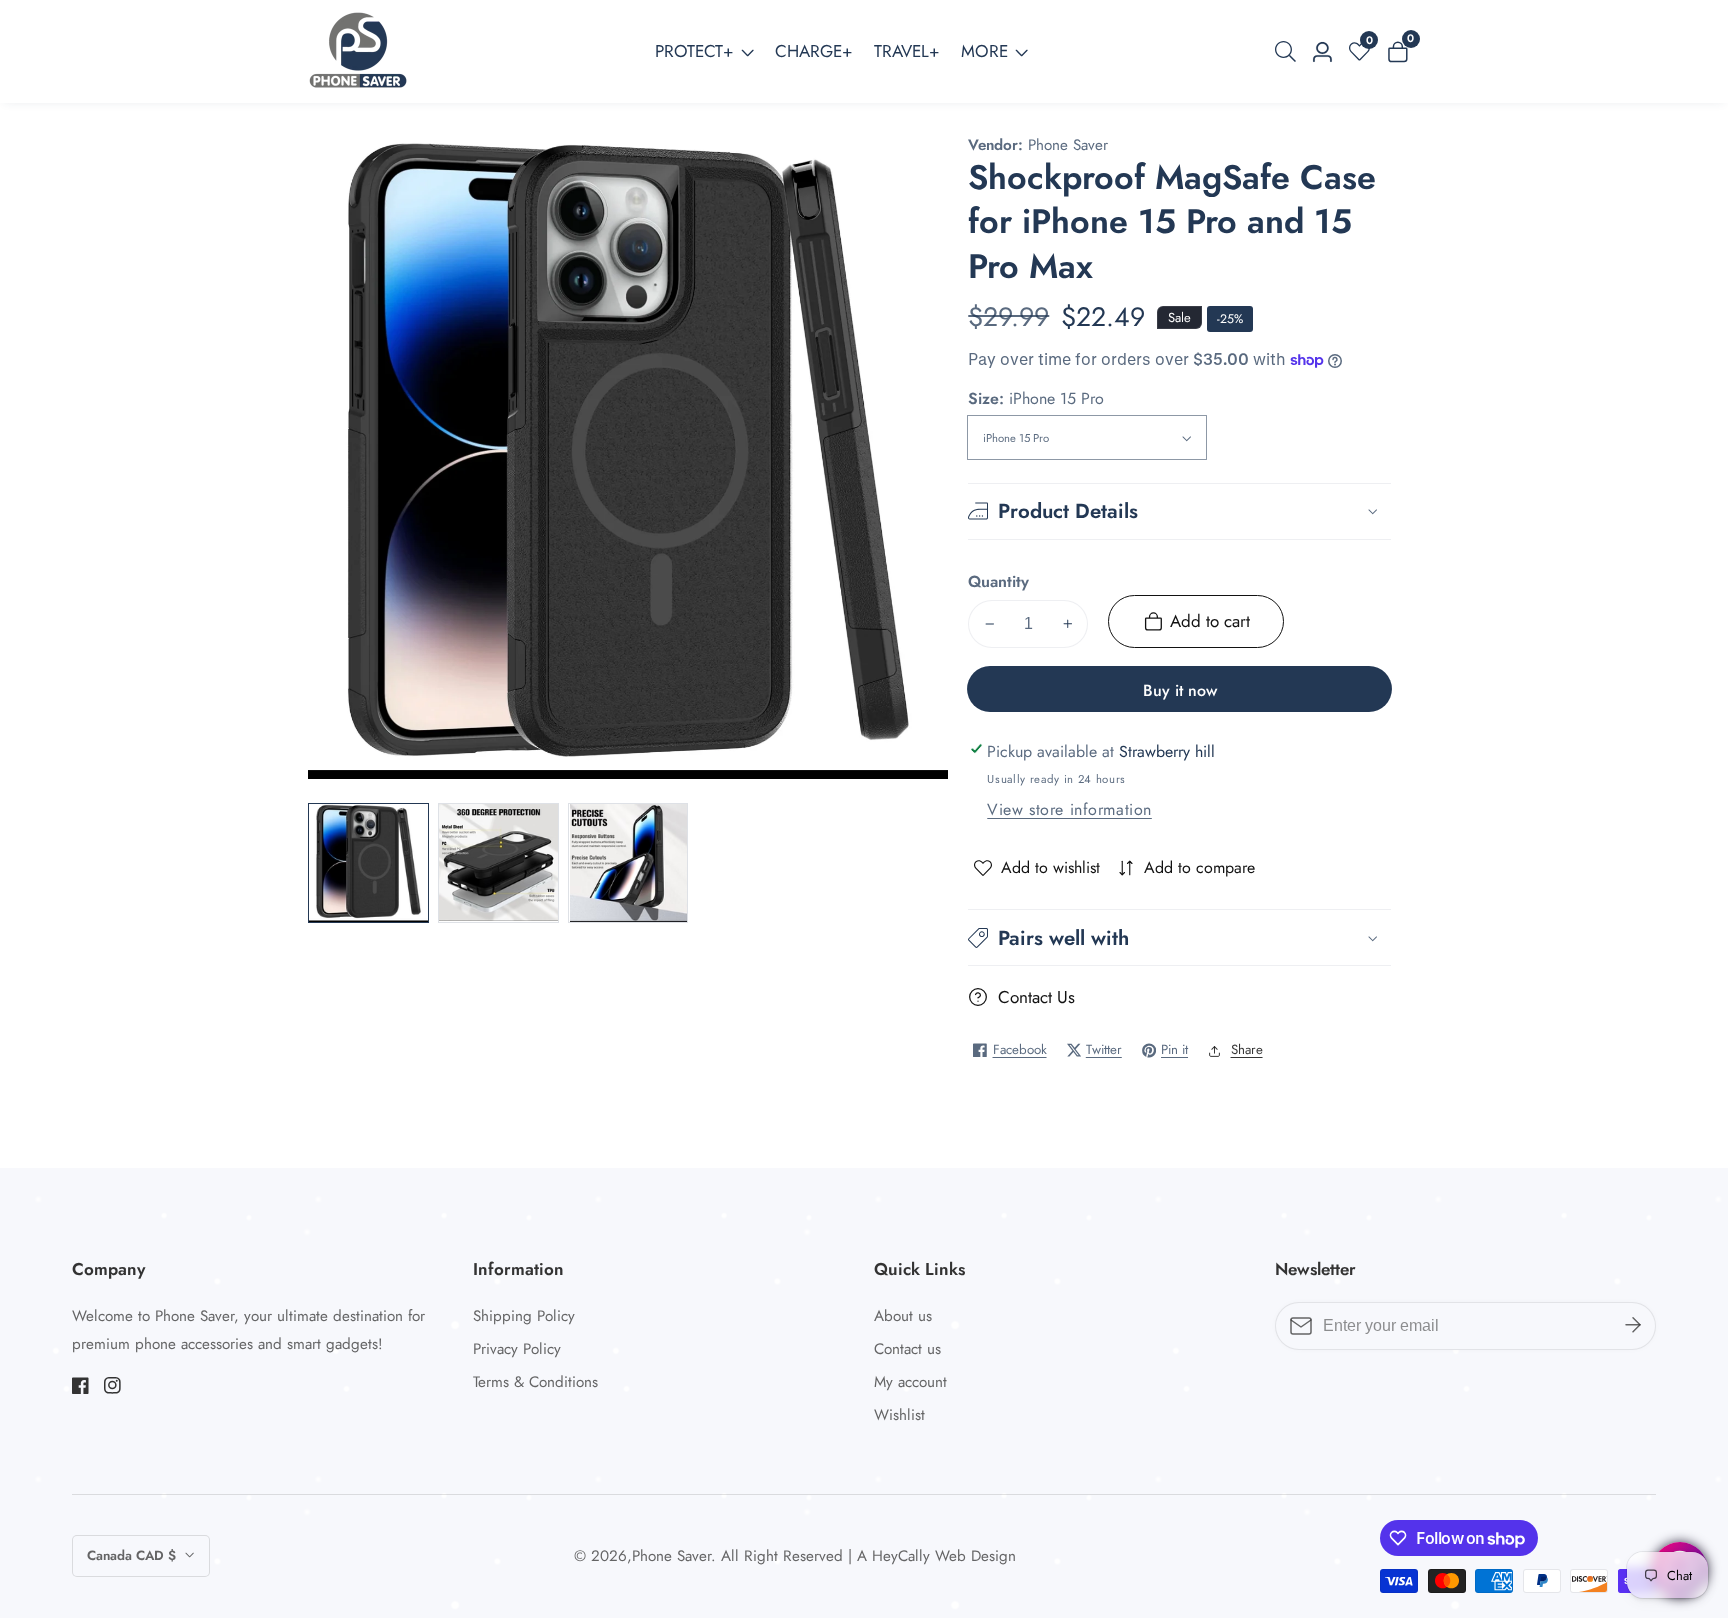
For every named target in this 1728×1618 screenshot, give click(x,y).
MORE (984, 51)
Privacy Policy (517, 1349)
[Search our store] (1289, 51)
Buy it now (1180, 690)
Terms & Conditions (535, 1382)
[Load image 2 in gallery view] (498, 863)
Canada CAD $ (133, 1555)
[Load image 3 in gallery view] (628, 863)
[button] (1179, 937)
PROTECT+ (694, 51)
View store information (1069, 809)
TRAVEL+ (907, 51)
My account (910, 1382)
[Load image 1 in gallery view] (368, 863)
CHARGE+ (814, 51)
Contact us (907, 1349)
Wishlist (899, 1415)
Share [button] (1247, 1049)
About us (903, 1316)
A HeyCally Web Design (936, 1556)
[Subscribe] (1633, 1326)
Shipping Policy (524, 1316)
